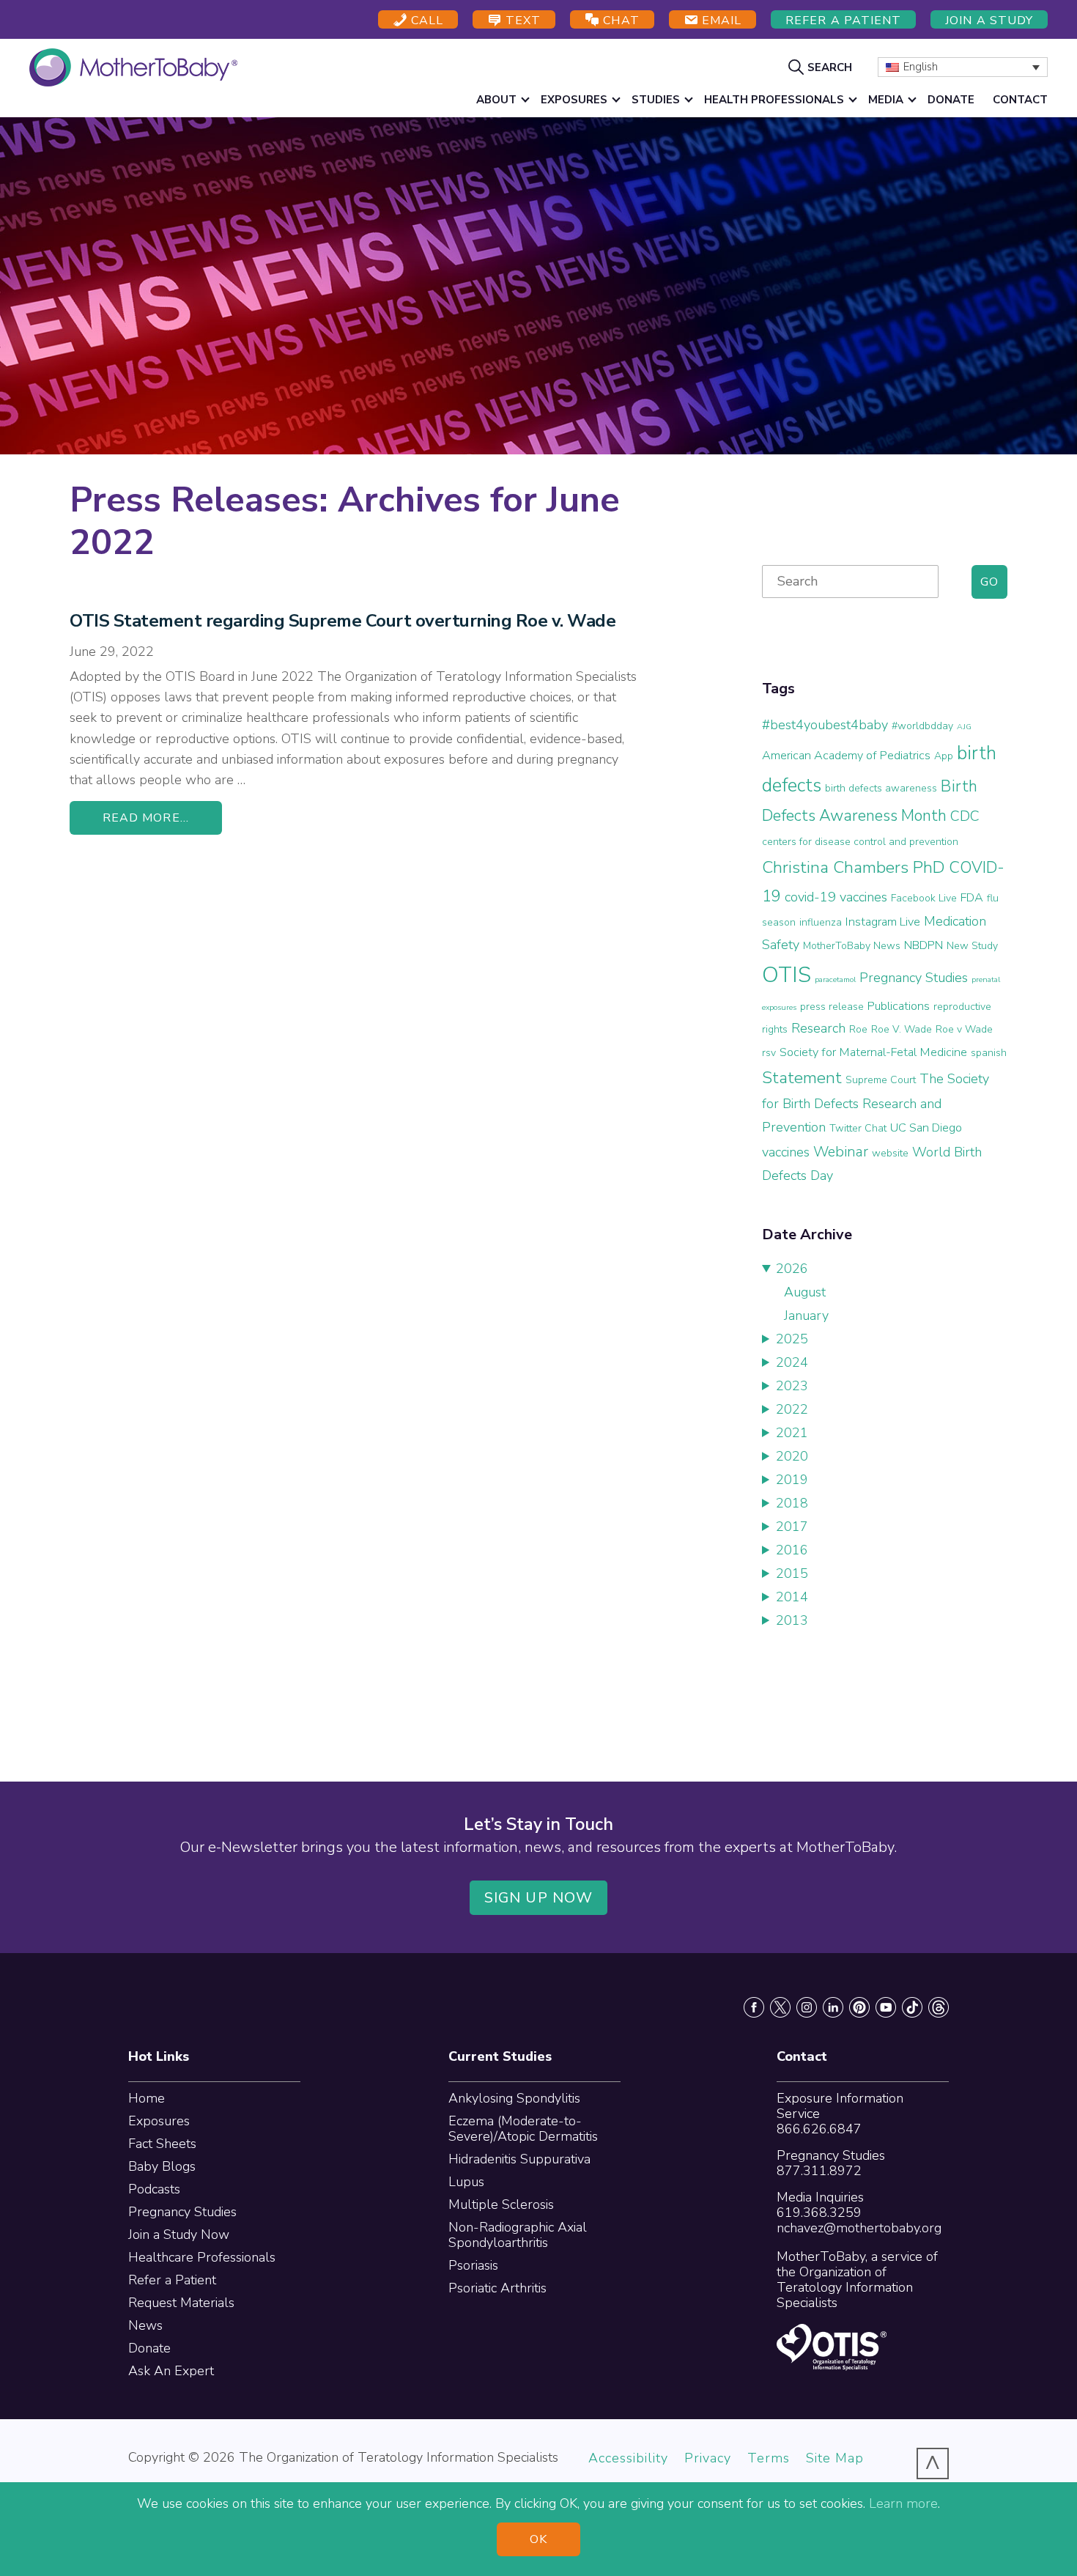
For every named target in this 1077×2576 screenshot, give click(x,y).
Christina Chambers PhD (854, 867)
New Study (972, 946)
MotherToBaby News (852, 946)
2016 (792, 1550)
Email (720, 21)
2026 (792, 1269)
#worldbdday (922, 726)
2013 (792, 1620)
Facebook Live (924, 898)
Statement (802, 1078)
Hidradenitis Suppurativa (519, 2159)
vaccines (786, 1152)
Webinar (841, 1152)
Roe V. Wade (902, 1029)
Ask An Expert (171, 2371)
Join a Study (989, 21)
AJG (964, 727)
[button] (822, 67)
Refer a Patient (843, 21)
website (890, 1153)
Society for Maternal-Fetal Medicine (873, 1052)
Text (521, 21)
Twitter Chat (858, 1128)
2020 (792, 1456)
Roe (858, 1029)
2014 (792, 1597)
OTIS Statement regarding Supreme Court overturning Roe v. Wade (343, 621)
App (944, 756)
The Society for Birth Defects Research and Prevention (876, 1103)
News (145, 2325)
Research (818, 1028)
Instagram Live (883, 922)
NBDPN (924, 945)
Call (425, 21)
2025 (792, 1339)
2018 (792, 1503)
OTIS (787, 975)
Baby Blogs (162, 2166)
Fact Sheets (162, 2144)
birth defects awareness (881, 788)
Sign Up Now (538, 1898)
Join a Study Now (179, 2234)
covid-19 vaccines (836, 897)
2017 (792, 1527)
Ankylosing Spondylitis (514, 2098)
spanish (989, 1053)
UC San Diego (926, 1128)
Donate (149, 2348)
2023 (792, 1386)
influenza (821, 922)
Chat (619, 21)
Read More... (146, 818)
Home (147, 2098)
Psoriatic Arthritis (497, 2288)
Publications (899, 1006)
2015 (792, 1573)
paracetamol (835, 979)
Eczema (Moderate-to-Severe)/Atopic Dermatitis (523, 2129)
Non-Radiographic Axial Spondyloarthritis (518, 2235)
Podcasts (154, 2189)
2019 (792, 1480)
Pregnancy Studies (914, 978)
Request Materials (181, 2303)
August (805, 1292)
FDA (972, 898)
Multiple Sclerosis (501, 2204)
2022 (792, 1409)
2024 (792, 1362)
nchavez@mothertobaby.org (859, 2228)
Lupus (466, 2182)
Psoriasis (473, 2265)
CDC (965, 816)
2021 (792, 1433)
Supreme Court (881, 1080)
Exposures (159, 2121)
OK (538, 2539)
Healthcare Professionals (202, 2257)
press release (832, 1007)
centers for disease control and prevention (860, 842)
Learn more (903, 2503)
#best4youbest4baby (825, 725)
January (806, 1315)
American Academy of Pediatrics (846, 756)
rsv (769, 1053)
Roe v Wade (964, 1029)
